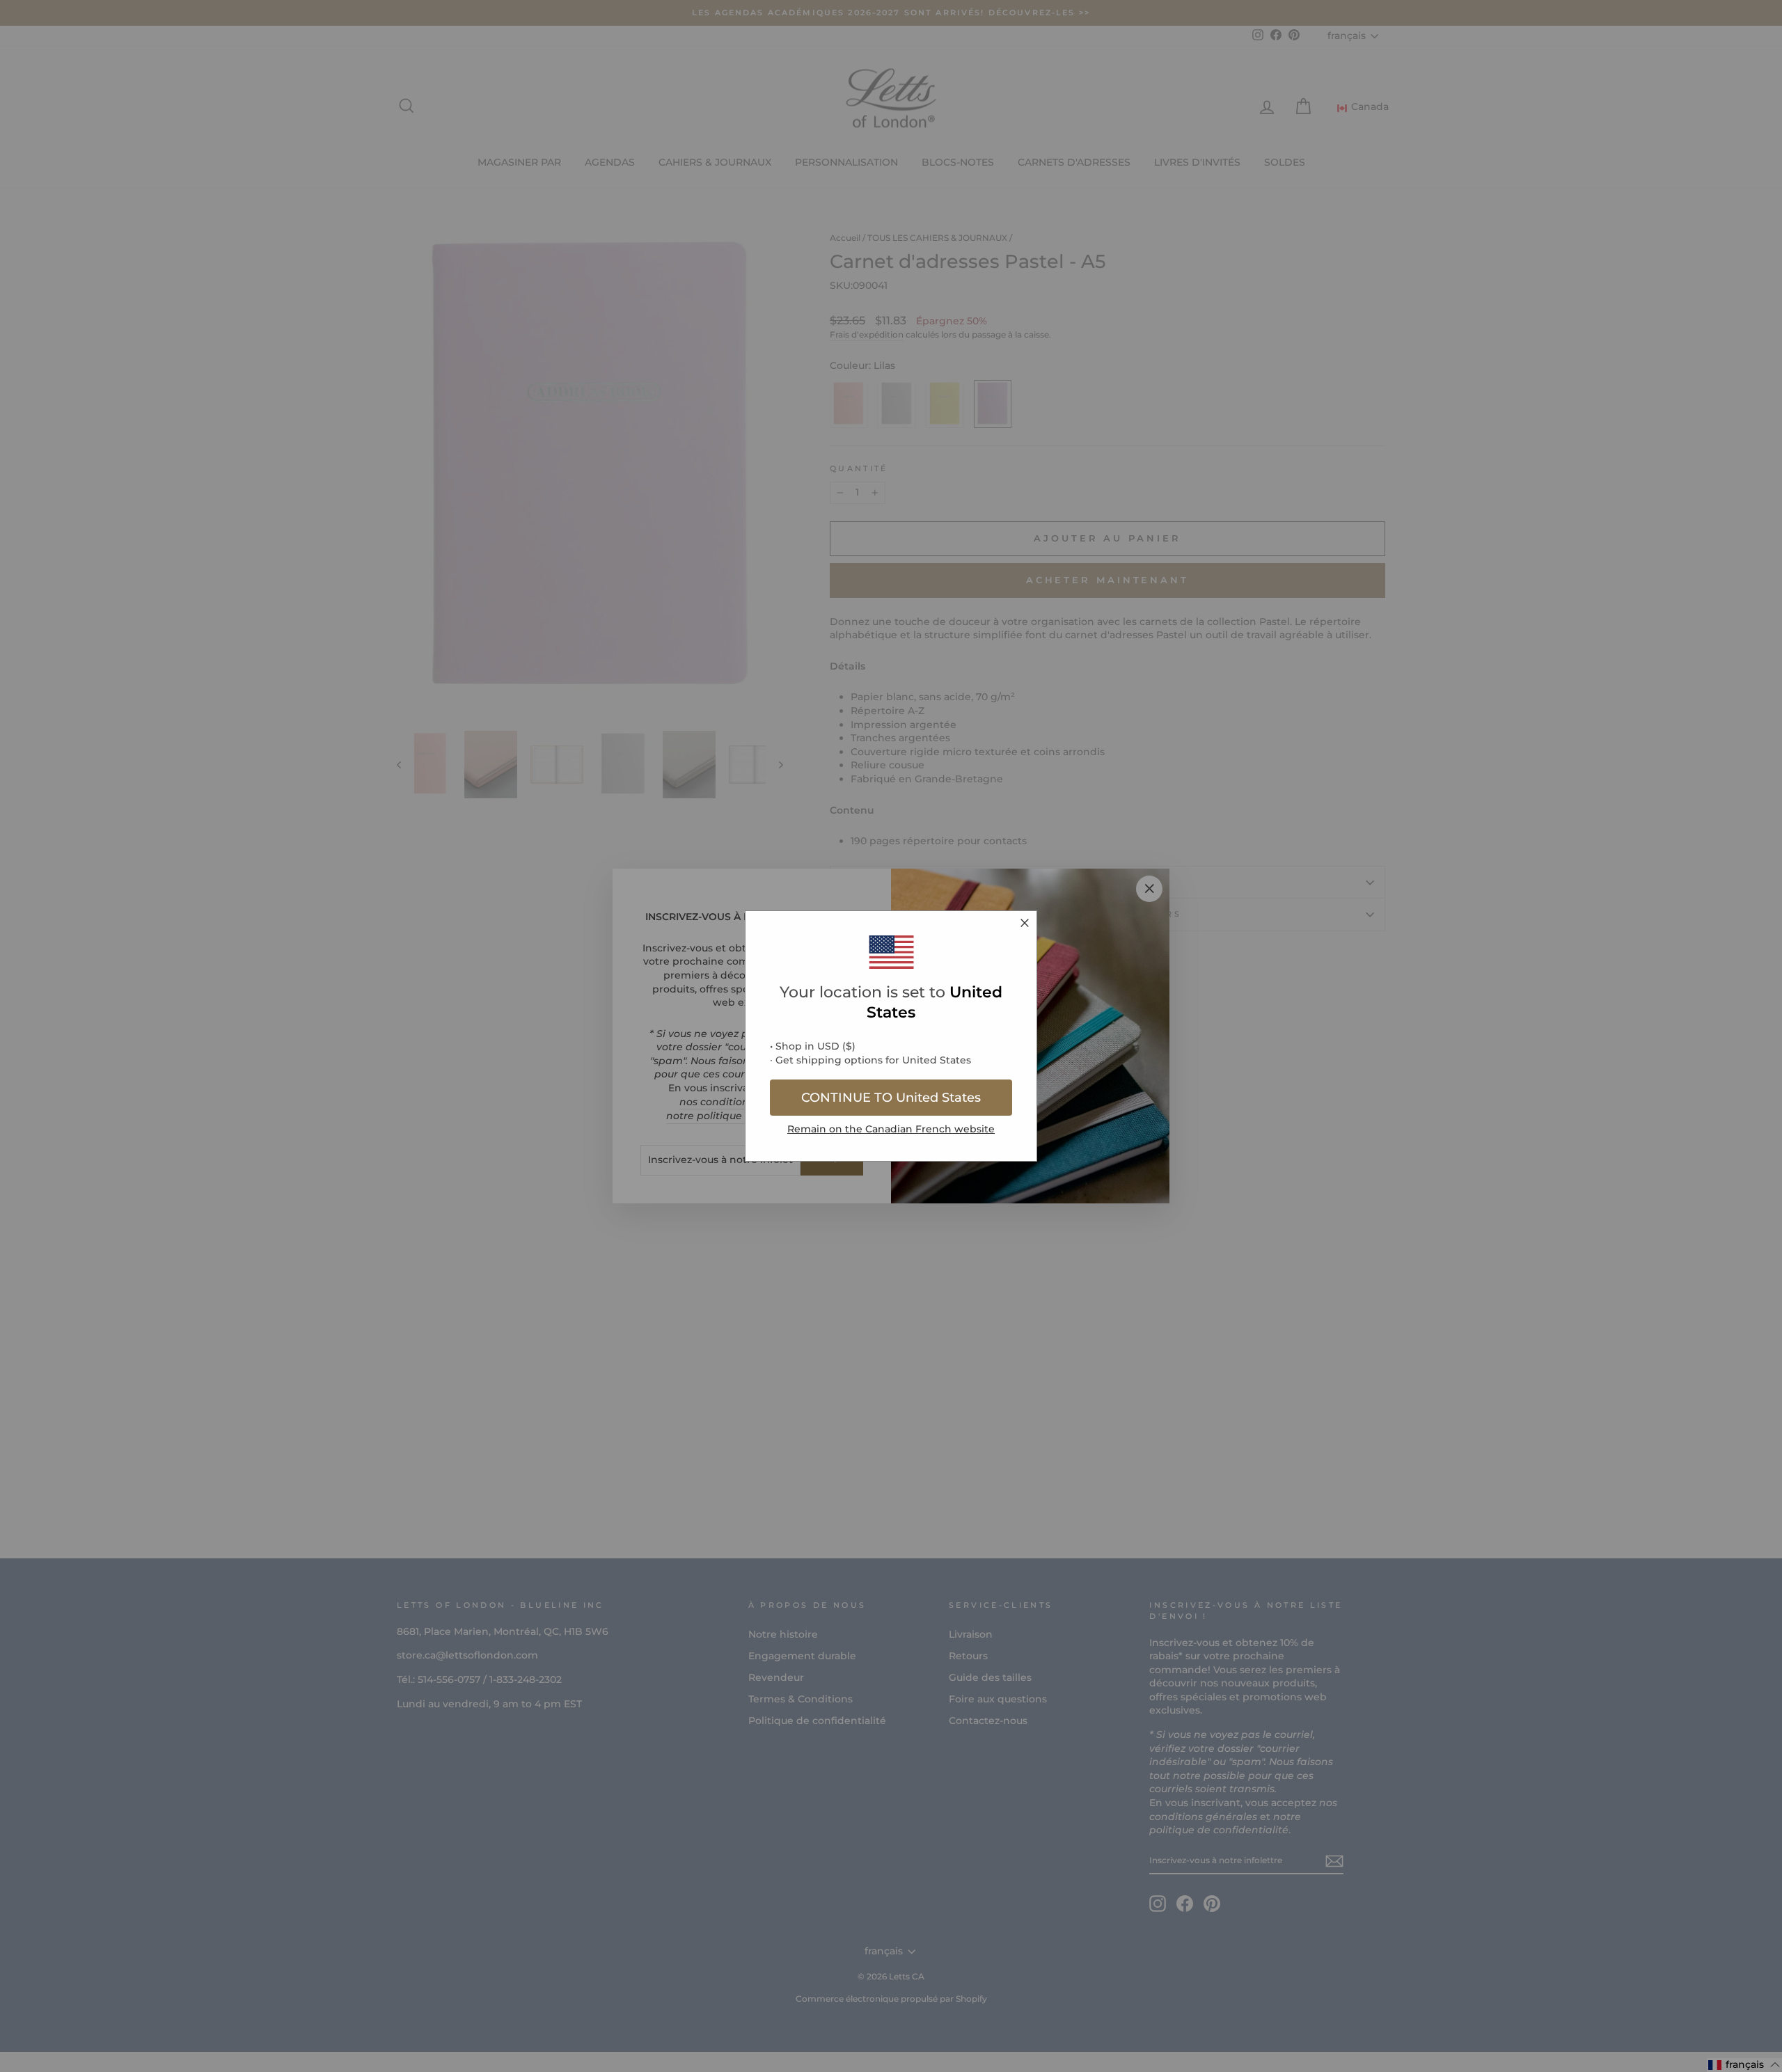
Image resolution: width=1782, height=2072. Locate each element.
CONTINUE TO (891, 1098)
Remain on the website (891, 1129)
